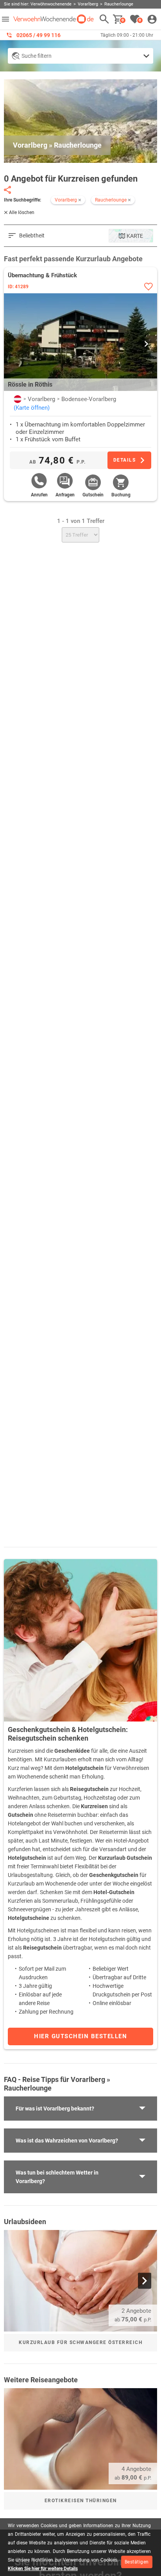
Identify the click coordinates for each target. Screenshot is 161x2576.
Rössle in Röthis (30, 384)
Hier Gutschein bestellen (80, 2036)
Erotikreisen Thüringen (81, 2501)
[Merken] (148, 286)
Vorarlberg (41, 399)
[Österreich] (18, 399)
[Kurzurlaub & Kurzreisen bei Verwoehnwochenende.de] (54, 19)
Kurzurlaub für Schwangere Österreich (80, 2342)
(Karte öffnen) (32, 408)
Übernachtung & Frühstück (42, 275)
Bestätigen (137, 2562)
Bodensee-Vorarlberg (89, 399)
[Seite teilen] (7, 190)
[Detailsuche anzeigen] (80, 56)
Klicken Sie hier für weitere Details (43, 2569)
